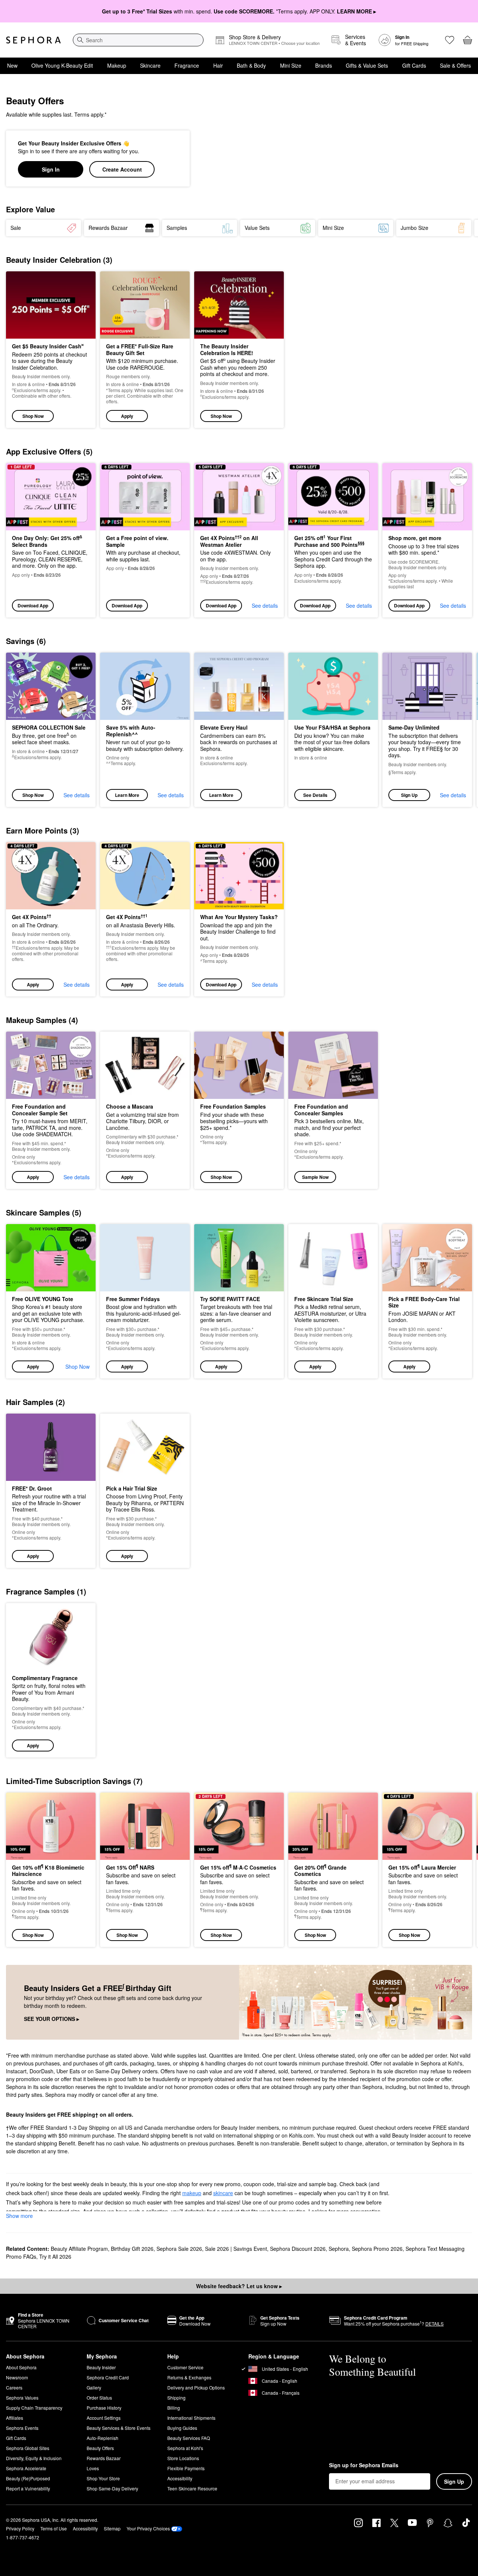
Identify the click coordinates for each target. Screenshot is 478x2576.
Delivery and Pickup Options (196, 2387)
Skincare (150, 65)
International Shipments (191, 2418)
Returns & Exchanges (189, 2377)
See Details (315, 795)
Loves (93, 2468)
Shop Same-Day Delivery (112, 2488)
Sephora (339, 2249)
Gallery (94, 2387)
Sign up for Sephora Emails (364, 2465)
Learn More (127, 795)
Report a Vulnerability (28, 2488)
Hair (218, 65)
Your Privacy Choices (148, 2528)
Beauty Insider (101, 2367)
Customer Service (185, 2367)
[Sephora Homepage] (33, 40)
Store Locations (183, 2458)
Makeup (117, 65)
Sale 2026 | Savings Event (236, 2249)
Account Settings (104, 2418)
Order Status (99, 2398)
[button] (145, 350)
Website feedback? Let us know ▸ (239, 2286)
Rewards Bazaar (104, 2458)
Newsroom (17, 2377)
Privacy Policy (20, 2528)
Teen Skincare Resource (192, 2488)
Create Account (122, 169)
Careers (14, 2387)
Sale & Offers (455, 65)
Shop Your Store (103, 2478)
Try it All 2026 (55, 2256)
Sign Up (409, 795)
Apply (127, 416)
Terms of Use (54, 2528)
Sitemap (112, 2528)
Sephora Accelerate (26, 2468)
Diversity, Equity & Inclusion (34, 2458)
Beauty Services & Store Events (119, 2428)
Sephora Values (22, 2398)
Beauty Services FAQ (189, 2438)
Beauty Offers (100, 2448)
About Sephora (21, 2367)
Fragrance (187, 65)
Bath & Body (251, 65)
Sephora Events (22, 2428)
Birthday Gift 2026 (132, 2249)
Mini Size (291, 65)
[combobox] (138, 40)
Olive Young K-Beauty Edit (62, 65)
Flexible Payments (186, 2468)
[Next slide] (463, 228)
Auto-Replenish (103, 2438)
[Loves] (450, 40)
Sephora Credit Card (108, 2377)
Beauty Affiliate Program (79, 2249)
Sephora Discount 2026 (298, 2249)
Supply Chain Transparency (34, 2408)
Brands (324, 65)
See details (265, 606)
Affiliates (15, 2418)
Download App (33, 606)
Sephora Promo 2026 (377, 2249)
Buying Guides (182, 2428)
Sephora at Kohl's (185, 2448)
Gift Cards (414, 65)
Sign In (51, 169)
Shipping (176, 2398)
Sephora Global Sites (28, 2448)
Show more (19, 2216)
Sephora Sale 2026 (179, 2249)
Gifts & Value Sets (367, 65)
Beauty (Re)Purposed (28, 2478)
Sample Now (315, 1177)
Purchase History (104, 2408)
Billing (174, 2408)
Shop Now (33, 416)
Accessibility (180, 2478)
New (12, 65)
